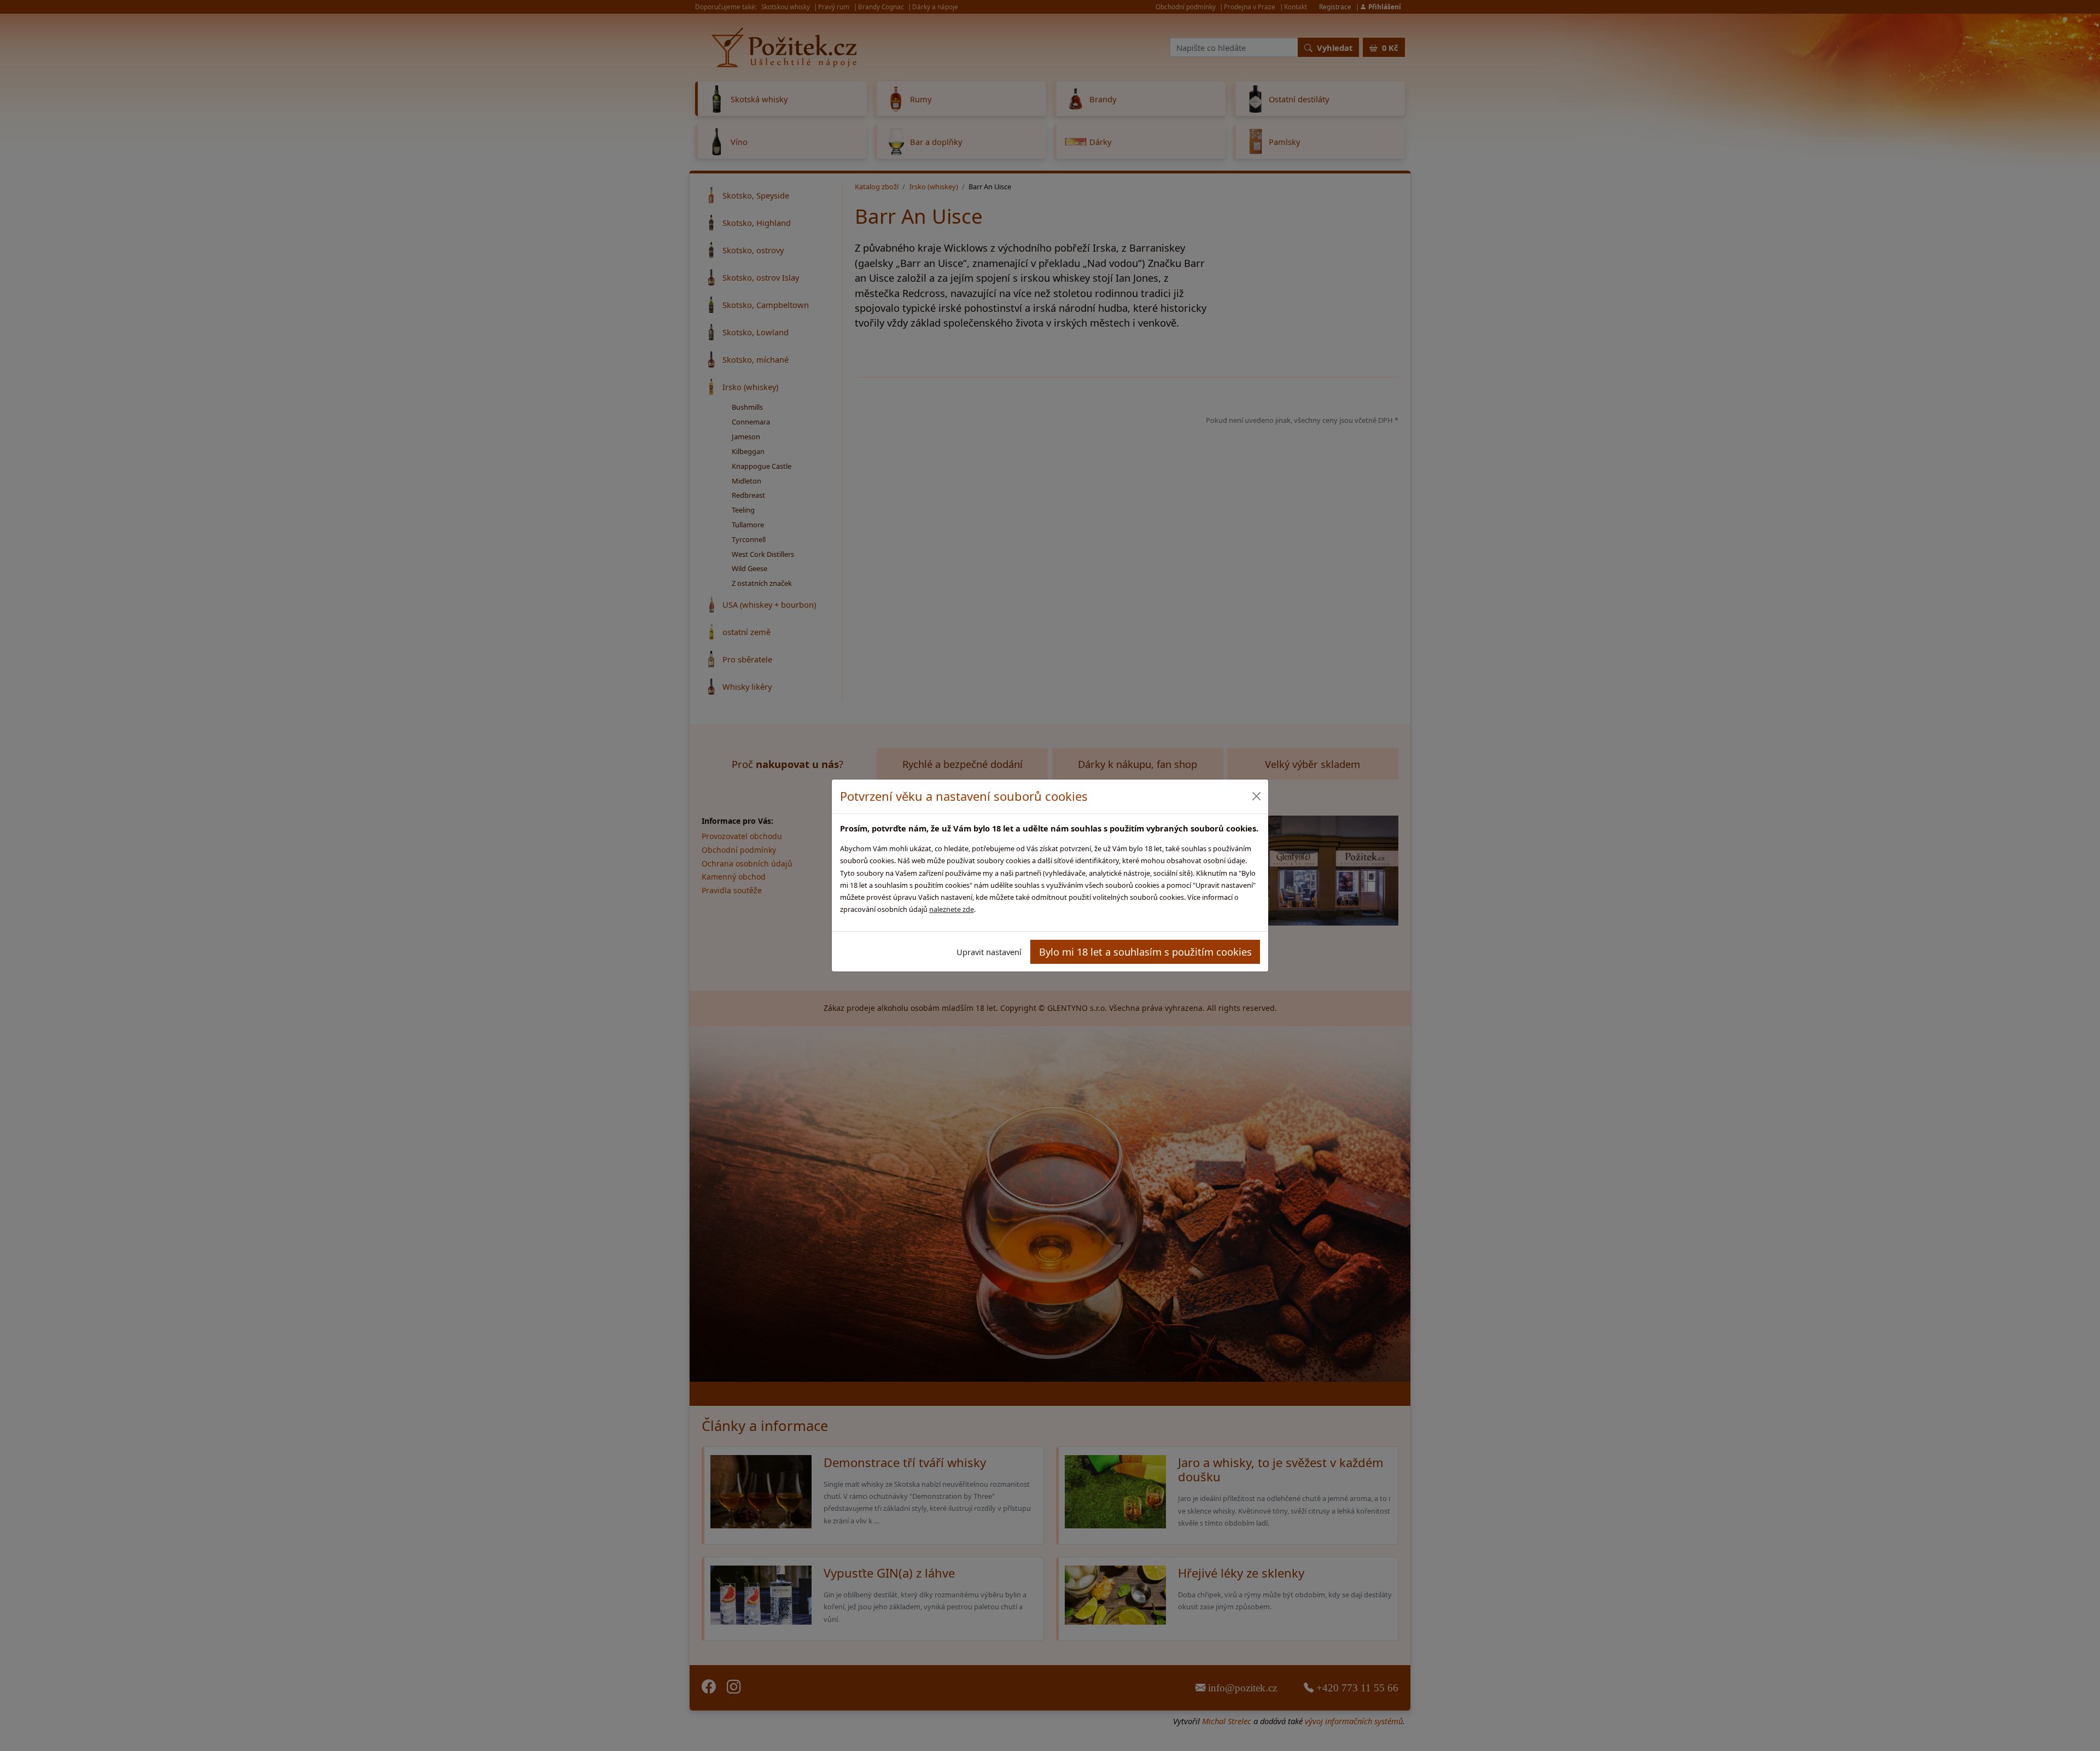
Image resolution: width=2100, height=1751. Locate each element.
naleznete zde (952, 909)
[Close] (1256, 796)
